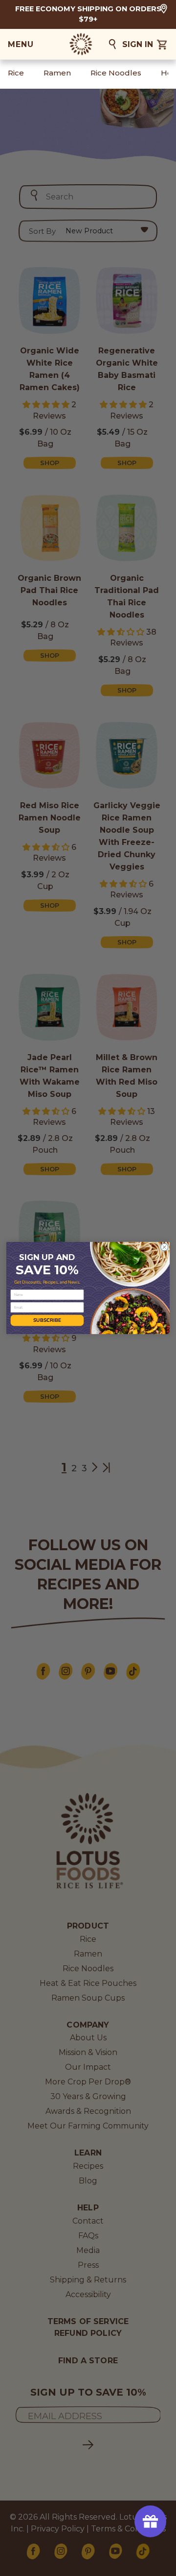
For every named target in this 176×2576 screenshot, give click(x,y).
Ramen (57, 73)
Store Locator (164, 9)
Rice (16, 73)
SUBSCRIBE (47, 1320)
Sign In (138, 44)
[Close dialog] (165, 1247)
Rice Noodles (116, 73)
